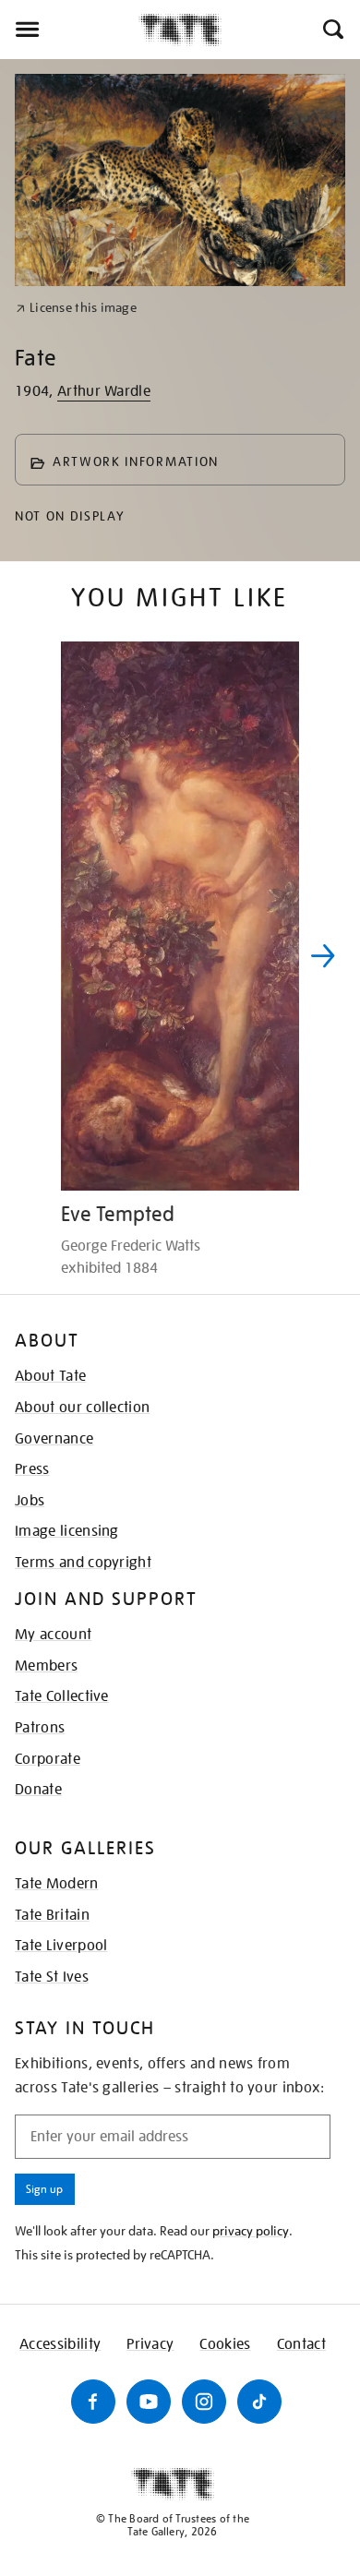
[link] (76, 308)
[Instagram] (204, 2402)
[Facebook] (93, 2402)
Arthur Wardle (104, 391)
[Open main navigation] (69, 30)
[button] (332, 30)
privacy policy (251, 2231)
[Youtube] (149, 2402)
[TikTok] (259, 2402)
